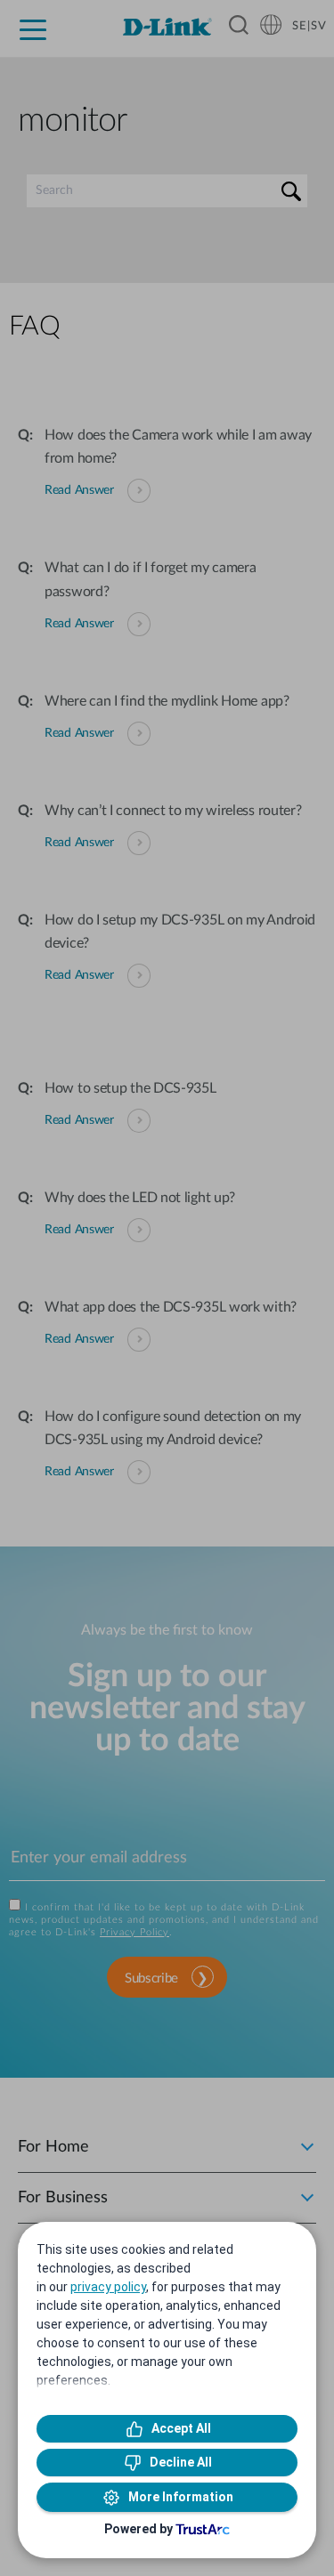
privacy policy (108, 2287)
